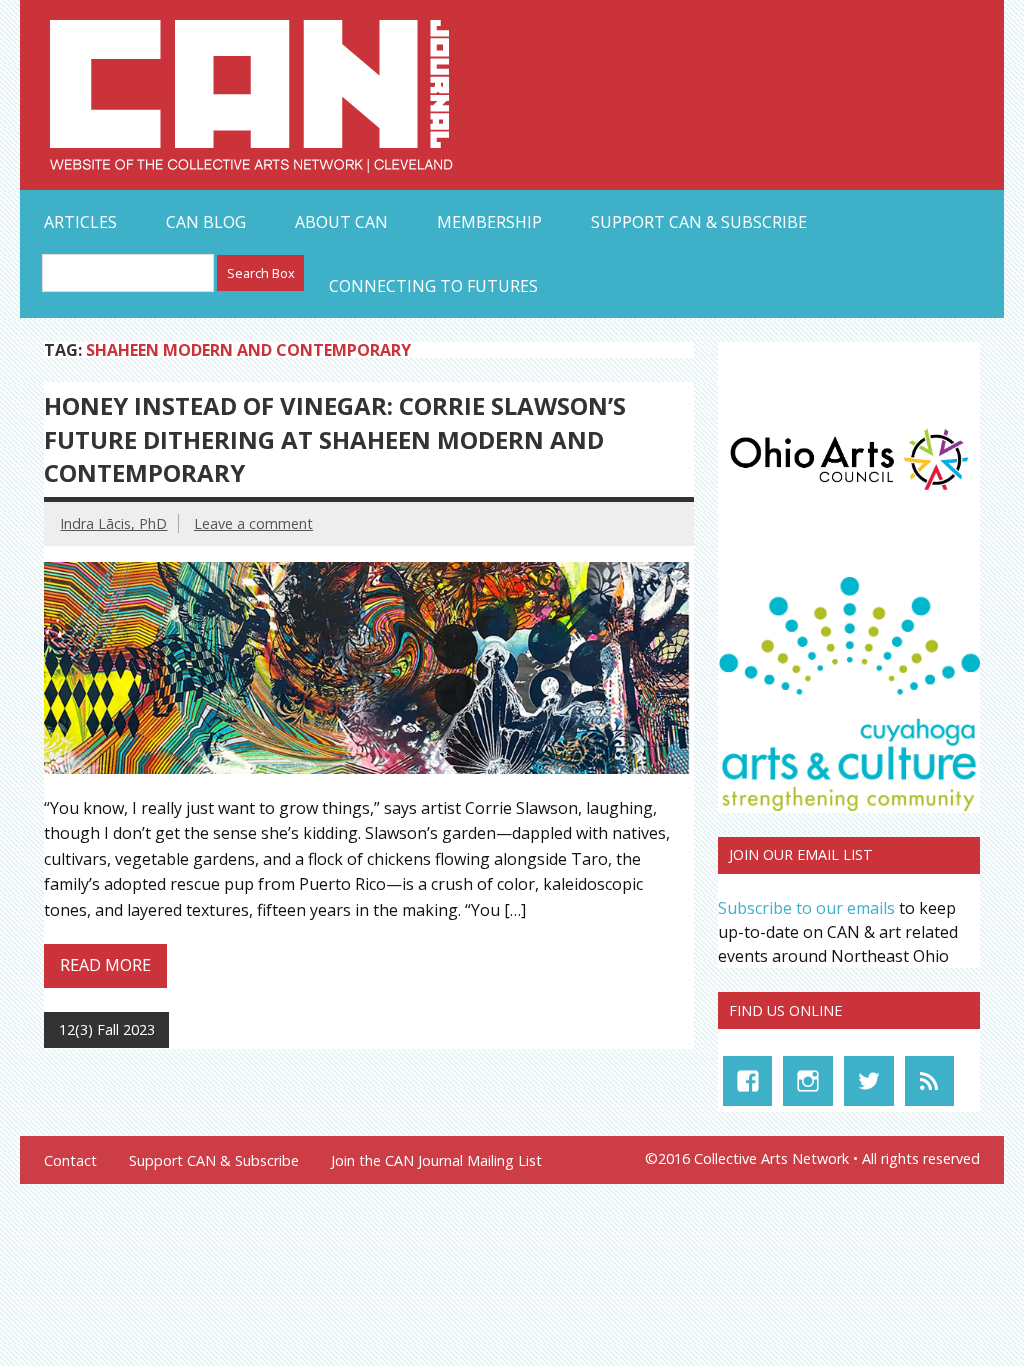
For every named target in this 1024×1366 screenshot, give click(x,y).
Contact (70, 1161)
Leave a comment (253, 523)
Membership (489, 222)
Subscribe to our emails (806, 908)
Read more (105, 965)
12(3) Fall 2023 (107, 1029)
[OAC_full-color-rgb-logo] (849, 494)
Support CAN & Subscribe (699, 222)
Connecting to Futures (433, 286)
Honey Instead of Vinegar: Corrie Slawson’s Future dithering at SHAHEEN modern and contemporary (335, 439)
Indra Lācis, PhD (113, 523)
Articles (80, 222)
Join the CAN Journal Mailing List (436, 1161)
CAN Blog (206, 222)
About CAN (341, 222)
